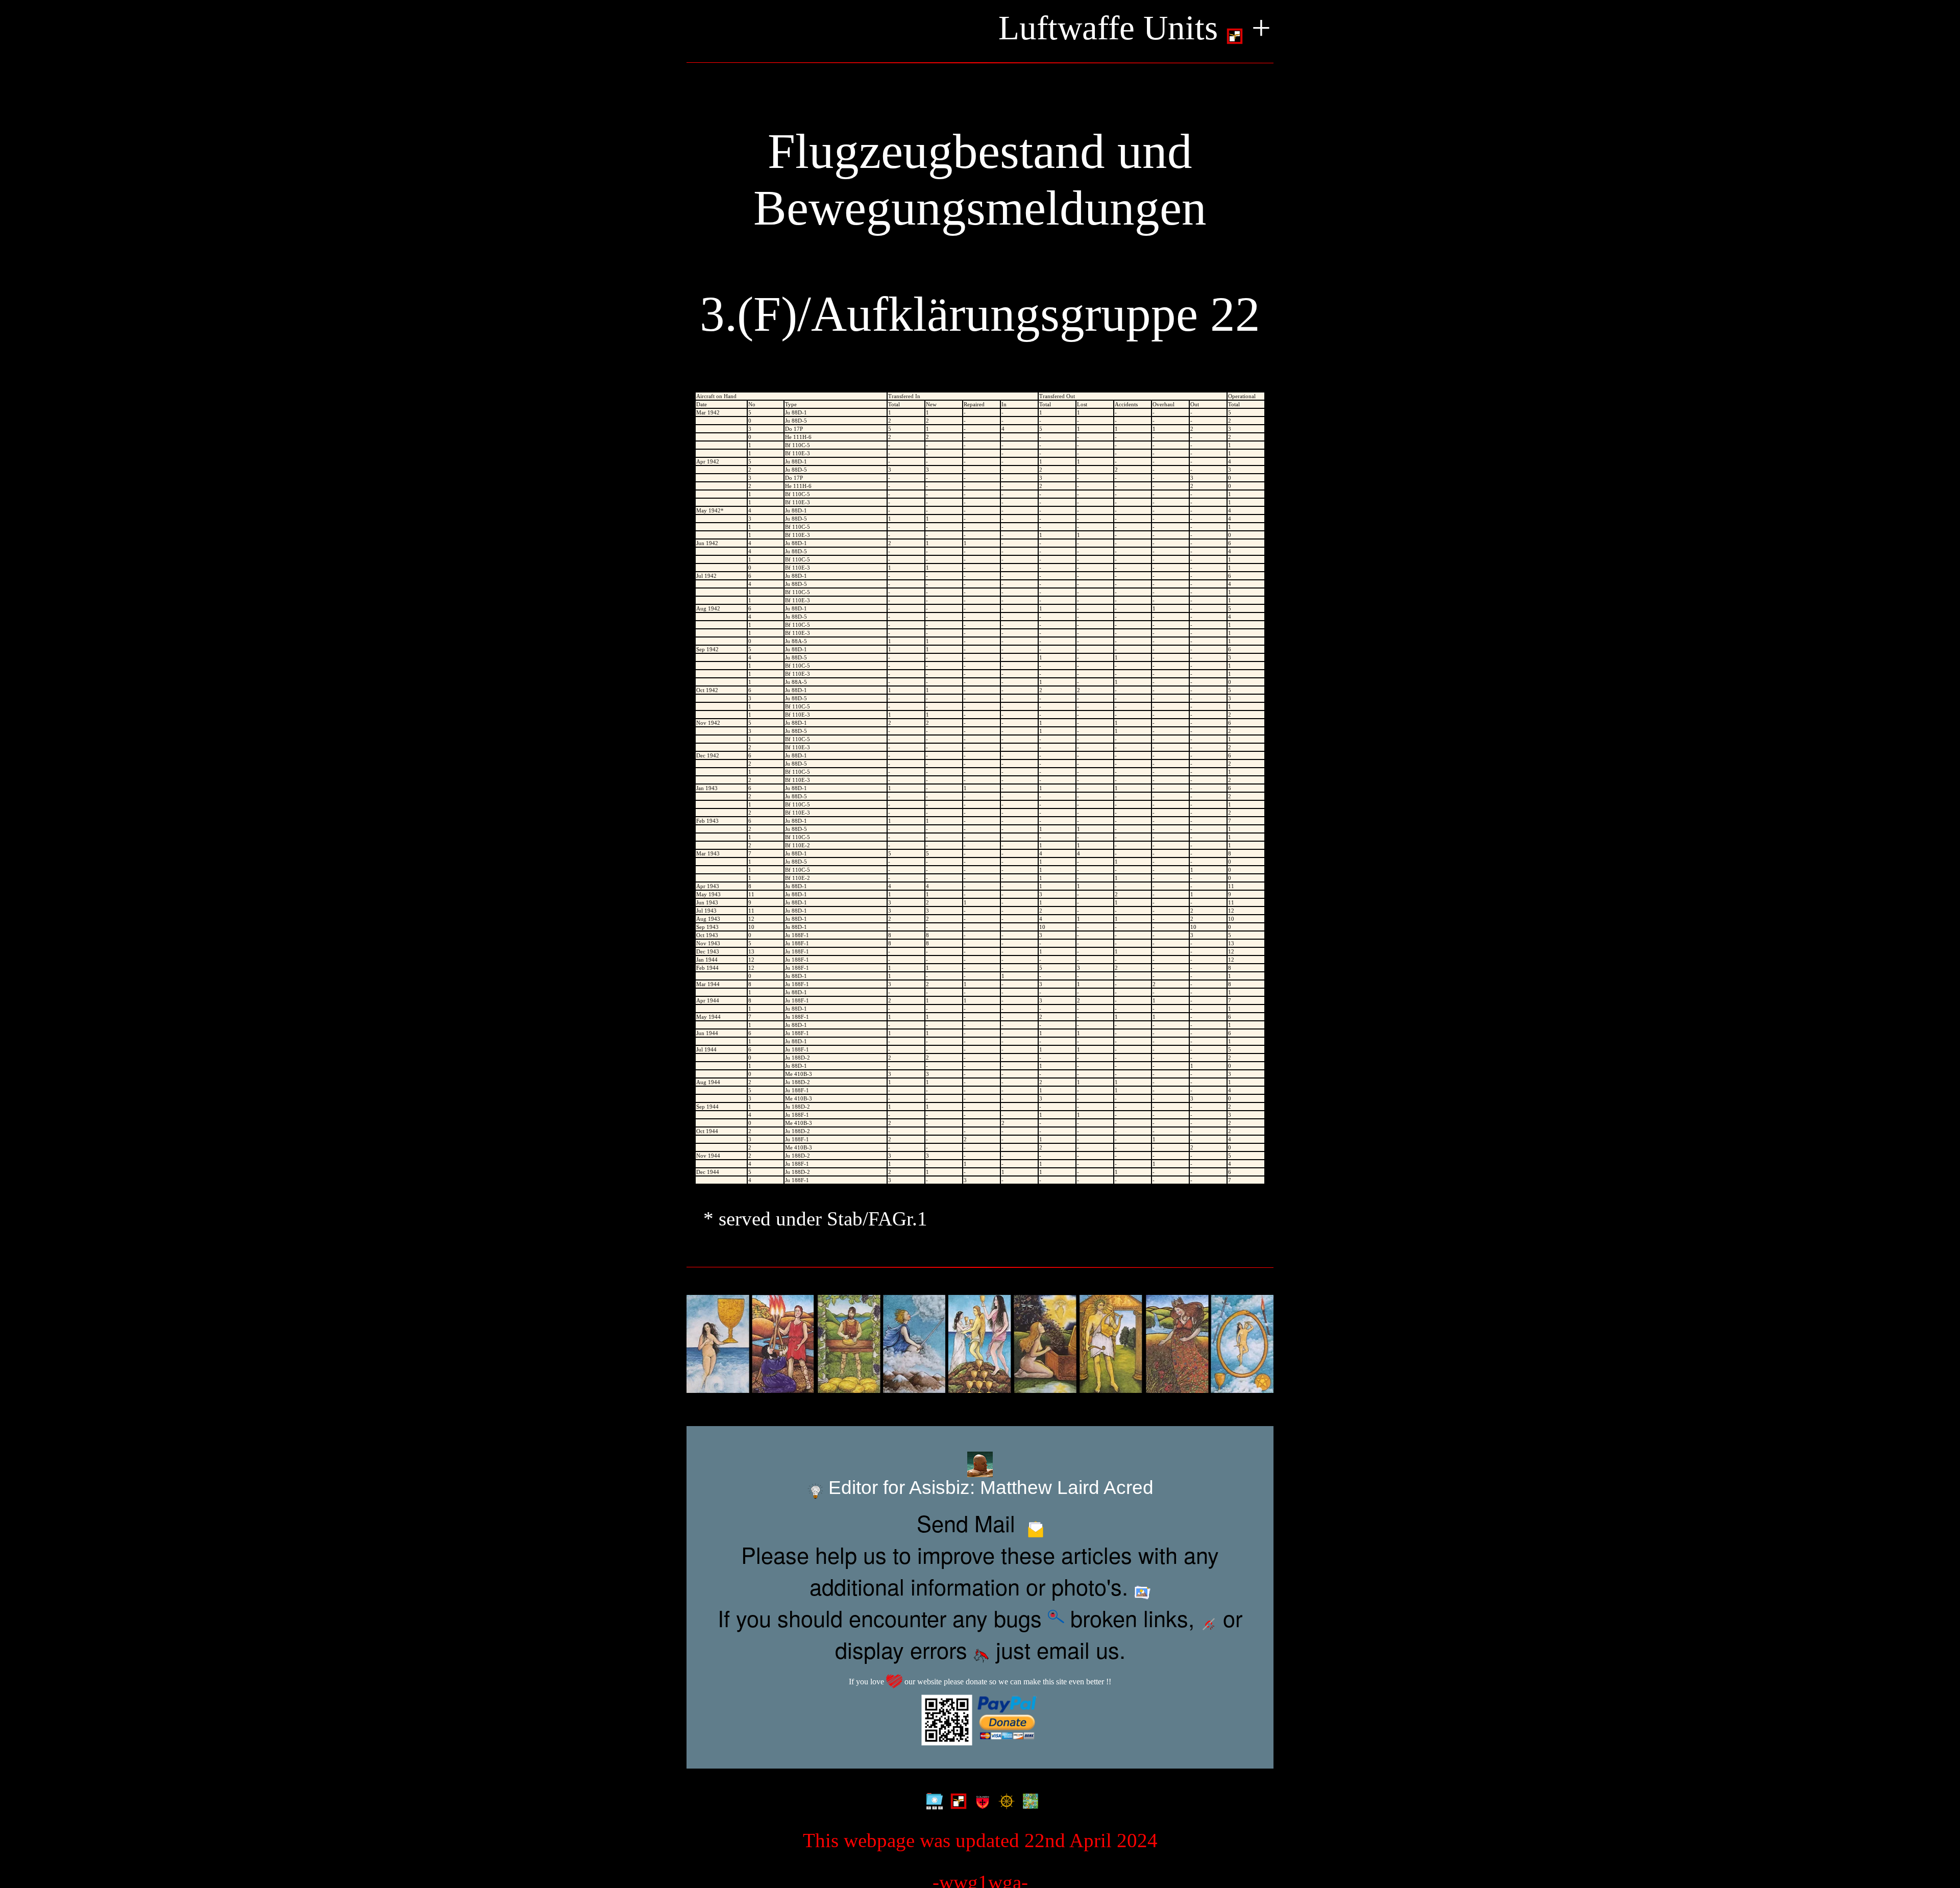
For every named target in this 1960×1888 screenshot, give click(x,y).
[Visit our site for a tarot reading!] (980, 1344)
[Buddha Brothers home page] (1004, 1799)
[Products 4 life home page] (1028, 1799)
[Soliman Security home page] (980, 1799)
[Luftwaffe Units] (956, 1799)
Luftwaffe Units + (1135, 28)
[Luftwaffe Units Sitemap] (932, 1799)
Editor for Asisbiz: (988, 1488)
